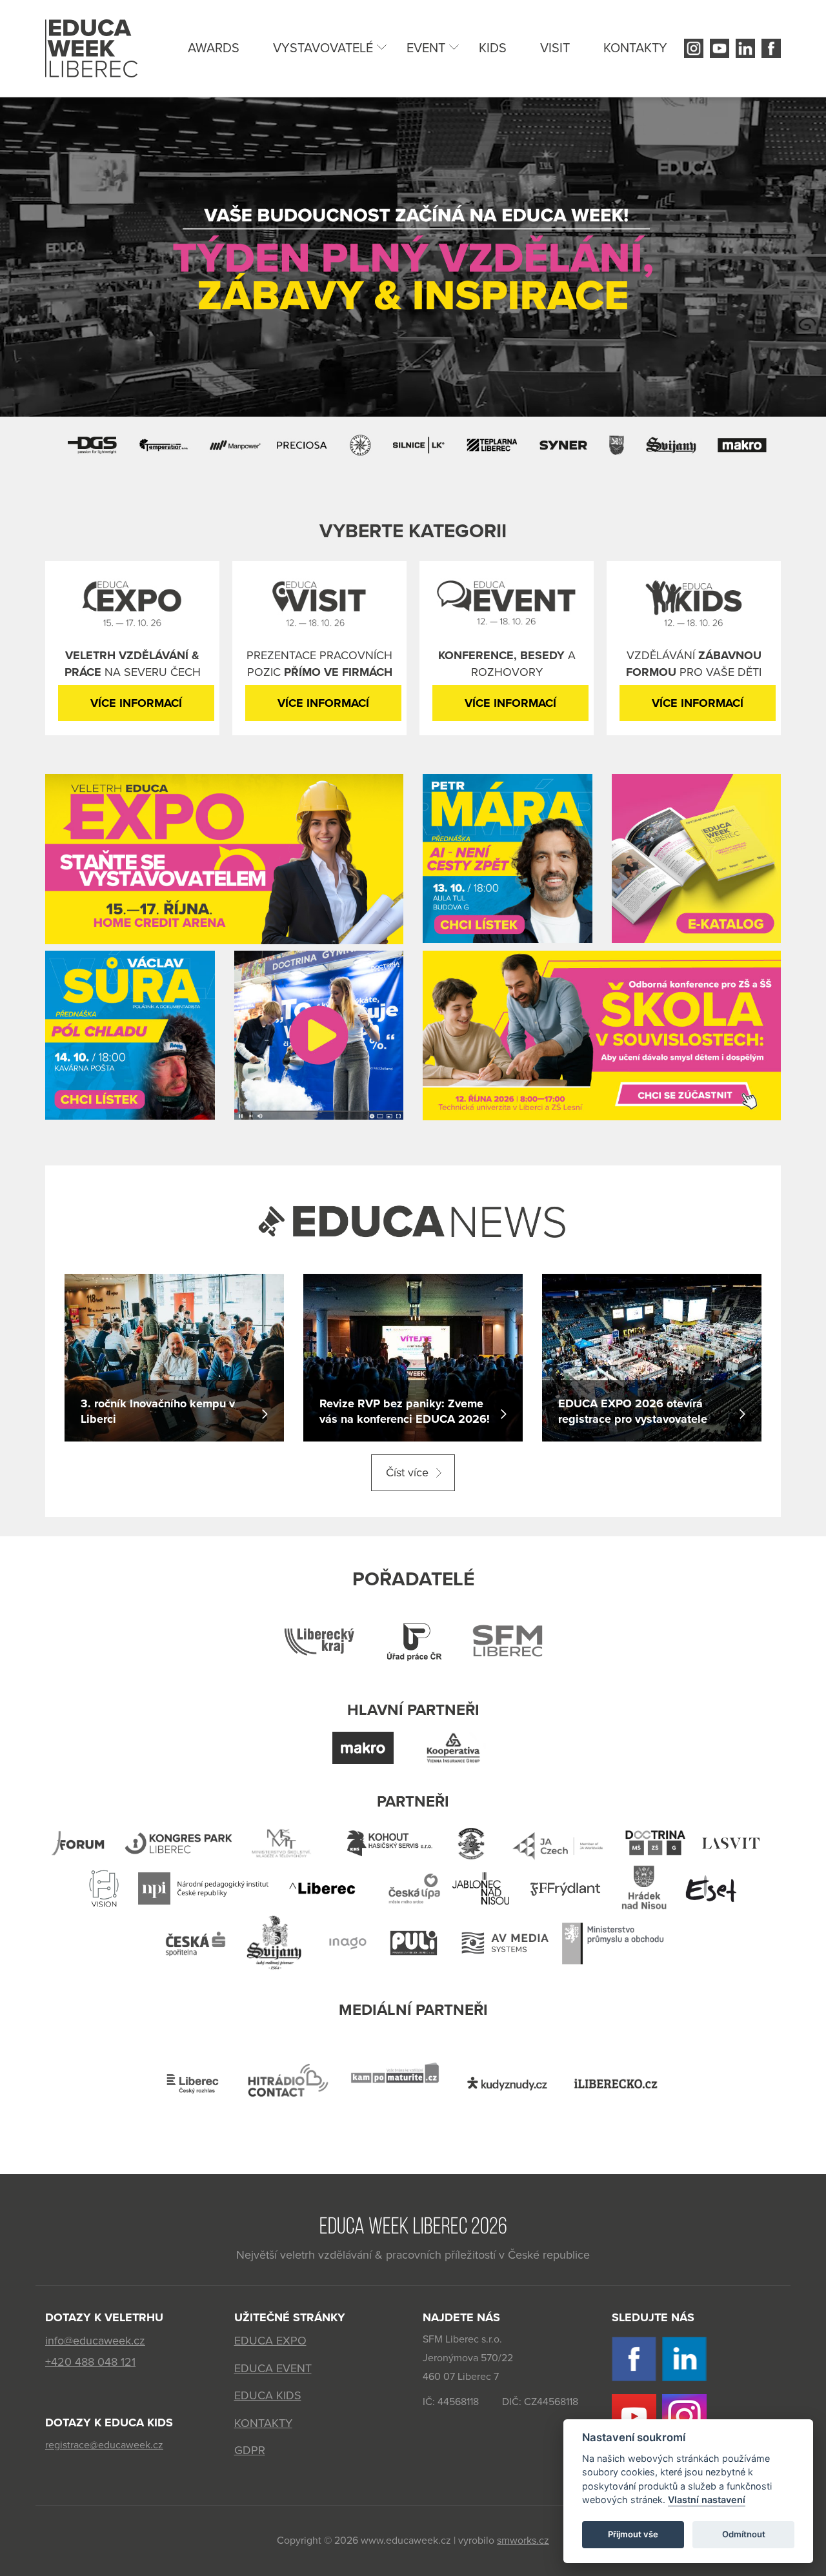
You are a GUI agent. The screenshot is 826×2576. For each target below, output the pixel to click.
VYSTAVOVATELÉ (323, 48)
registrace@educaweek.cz (104, 2445)
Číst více (407, 1472)
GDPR (250, 2450)
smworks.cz (523, 2541)
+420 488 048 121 (90, 2362)
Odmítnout (744, 2535)
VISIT (555, 48)
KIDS (493, 48)
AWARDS (214, 48)
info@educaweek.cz (95, 2341)
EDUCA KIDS (268, 2395)
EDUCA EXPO (270, 2341)
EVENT (426, 48)
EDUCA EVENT (273, 2368)
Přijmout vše (633, 2535)
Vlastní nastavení (707, 2500)
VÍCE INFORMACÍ (136, 703)
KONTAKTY (635, 48)
